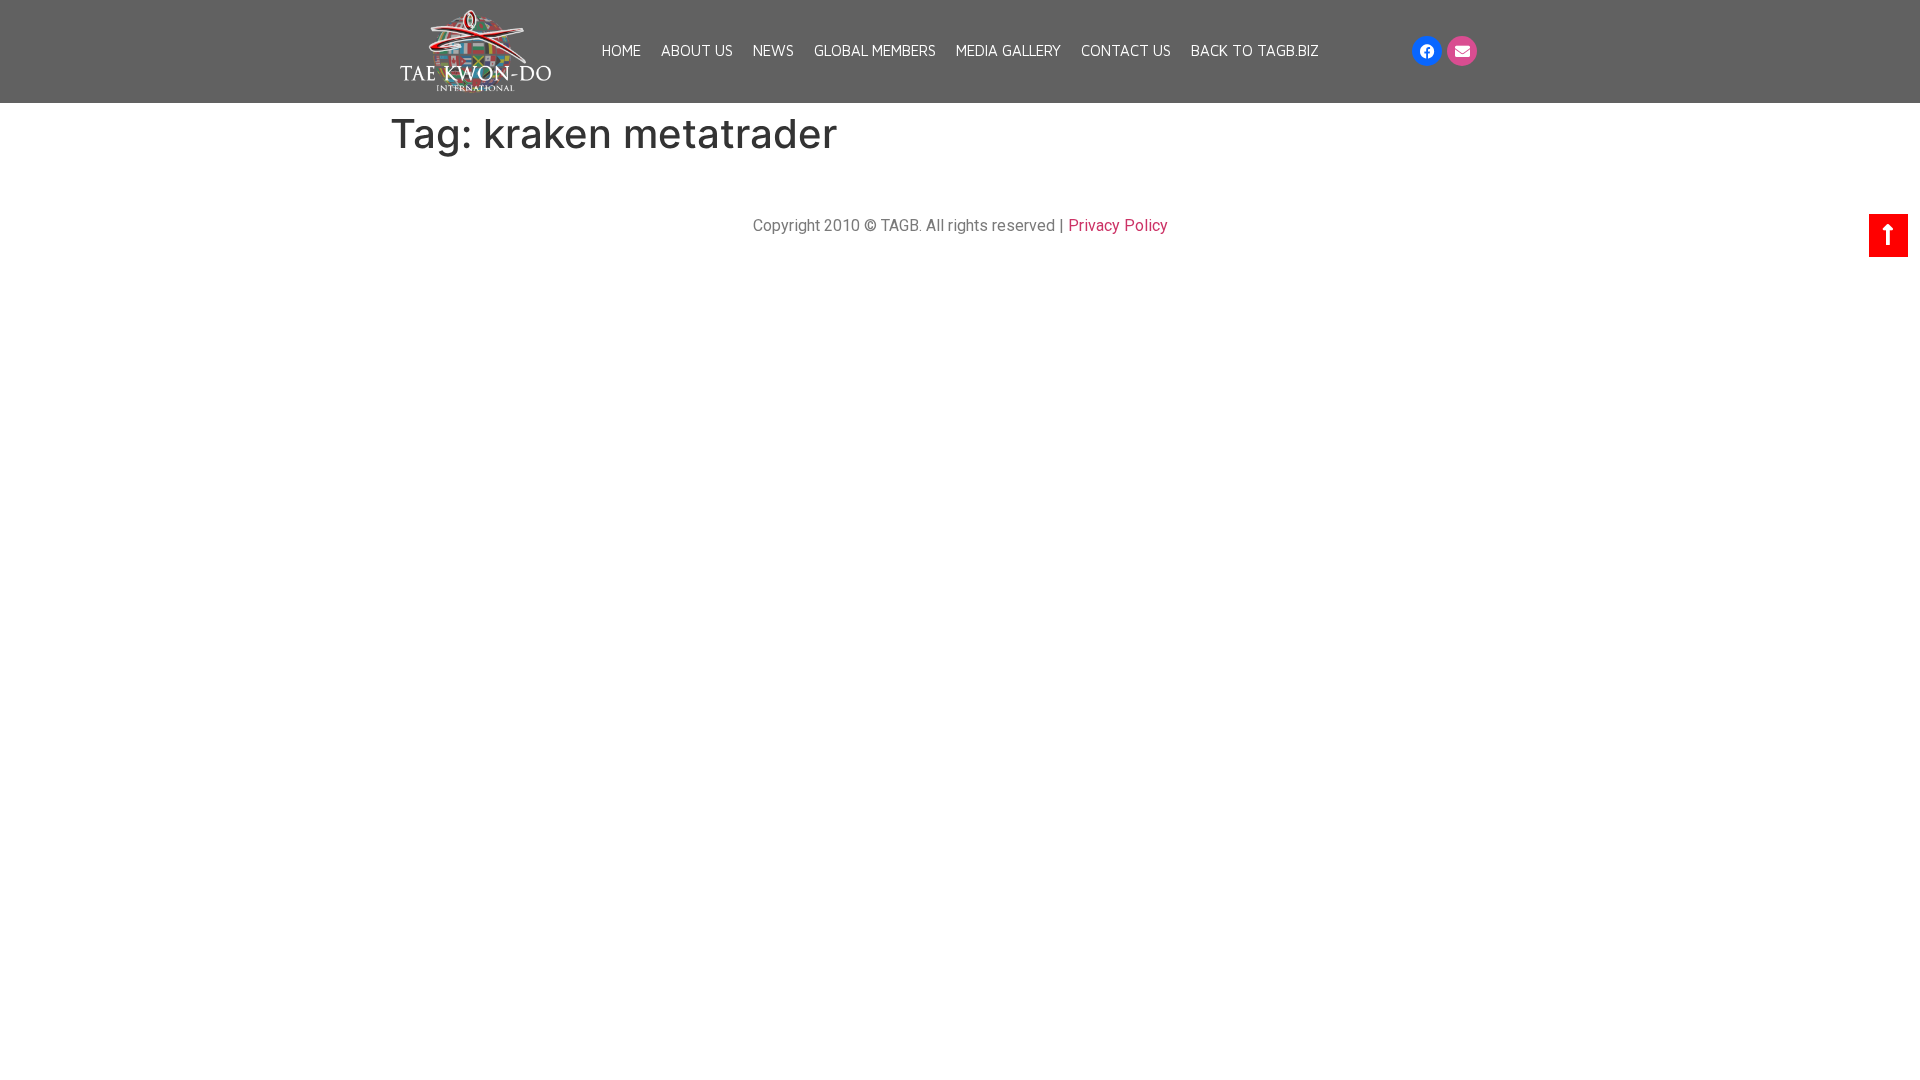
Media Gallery (1008, 50)
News (773, 50)
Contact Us (1126, 50)
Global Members (875, 50)
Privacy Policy (1118, 225)
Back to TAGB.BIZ (1255, 50)
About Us (697, 50)
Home (621, 50)
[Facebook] (1427, 51)
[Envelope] (1462, 51)
